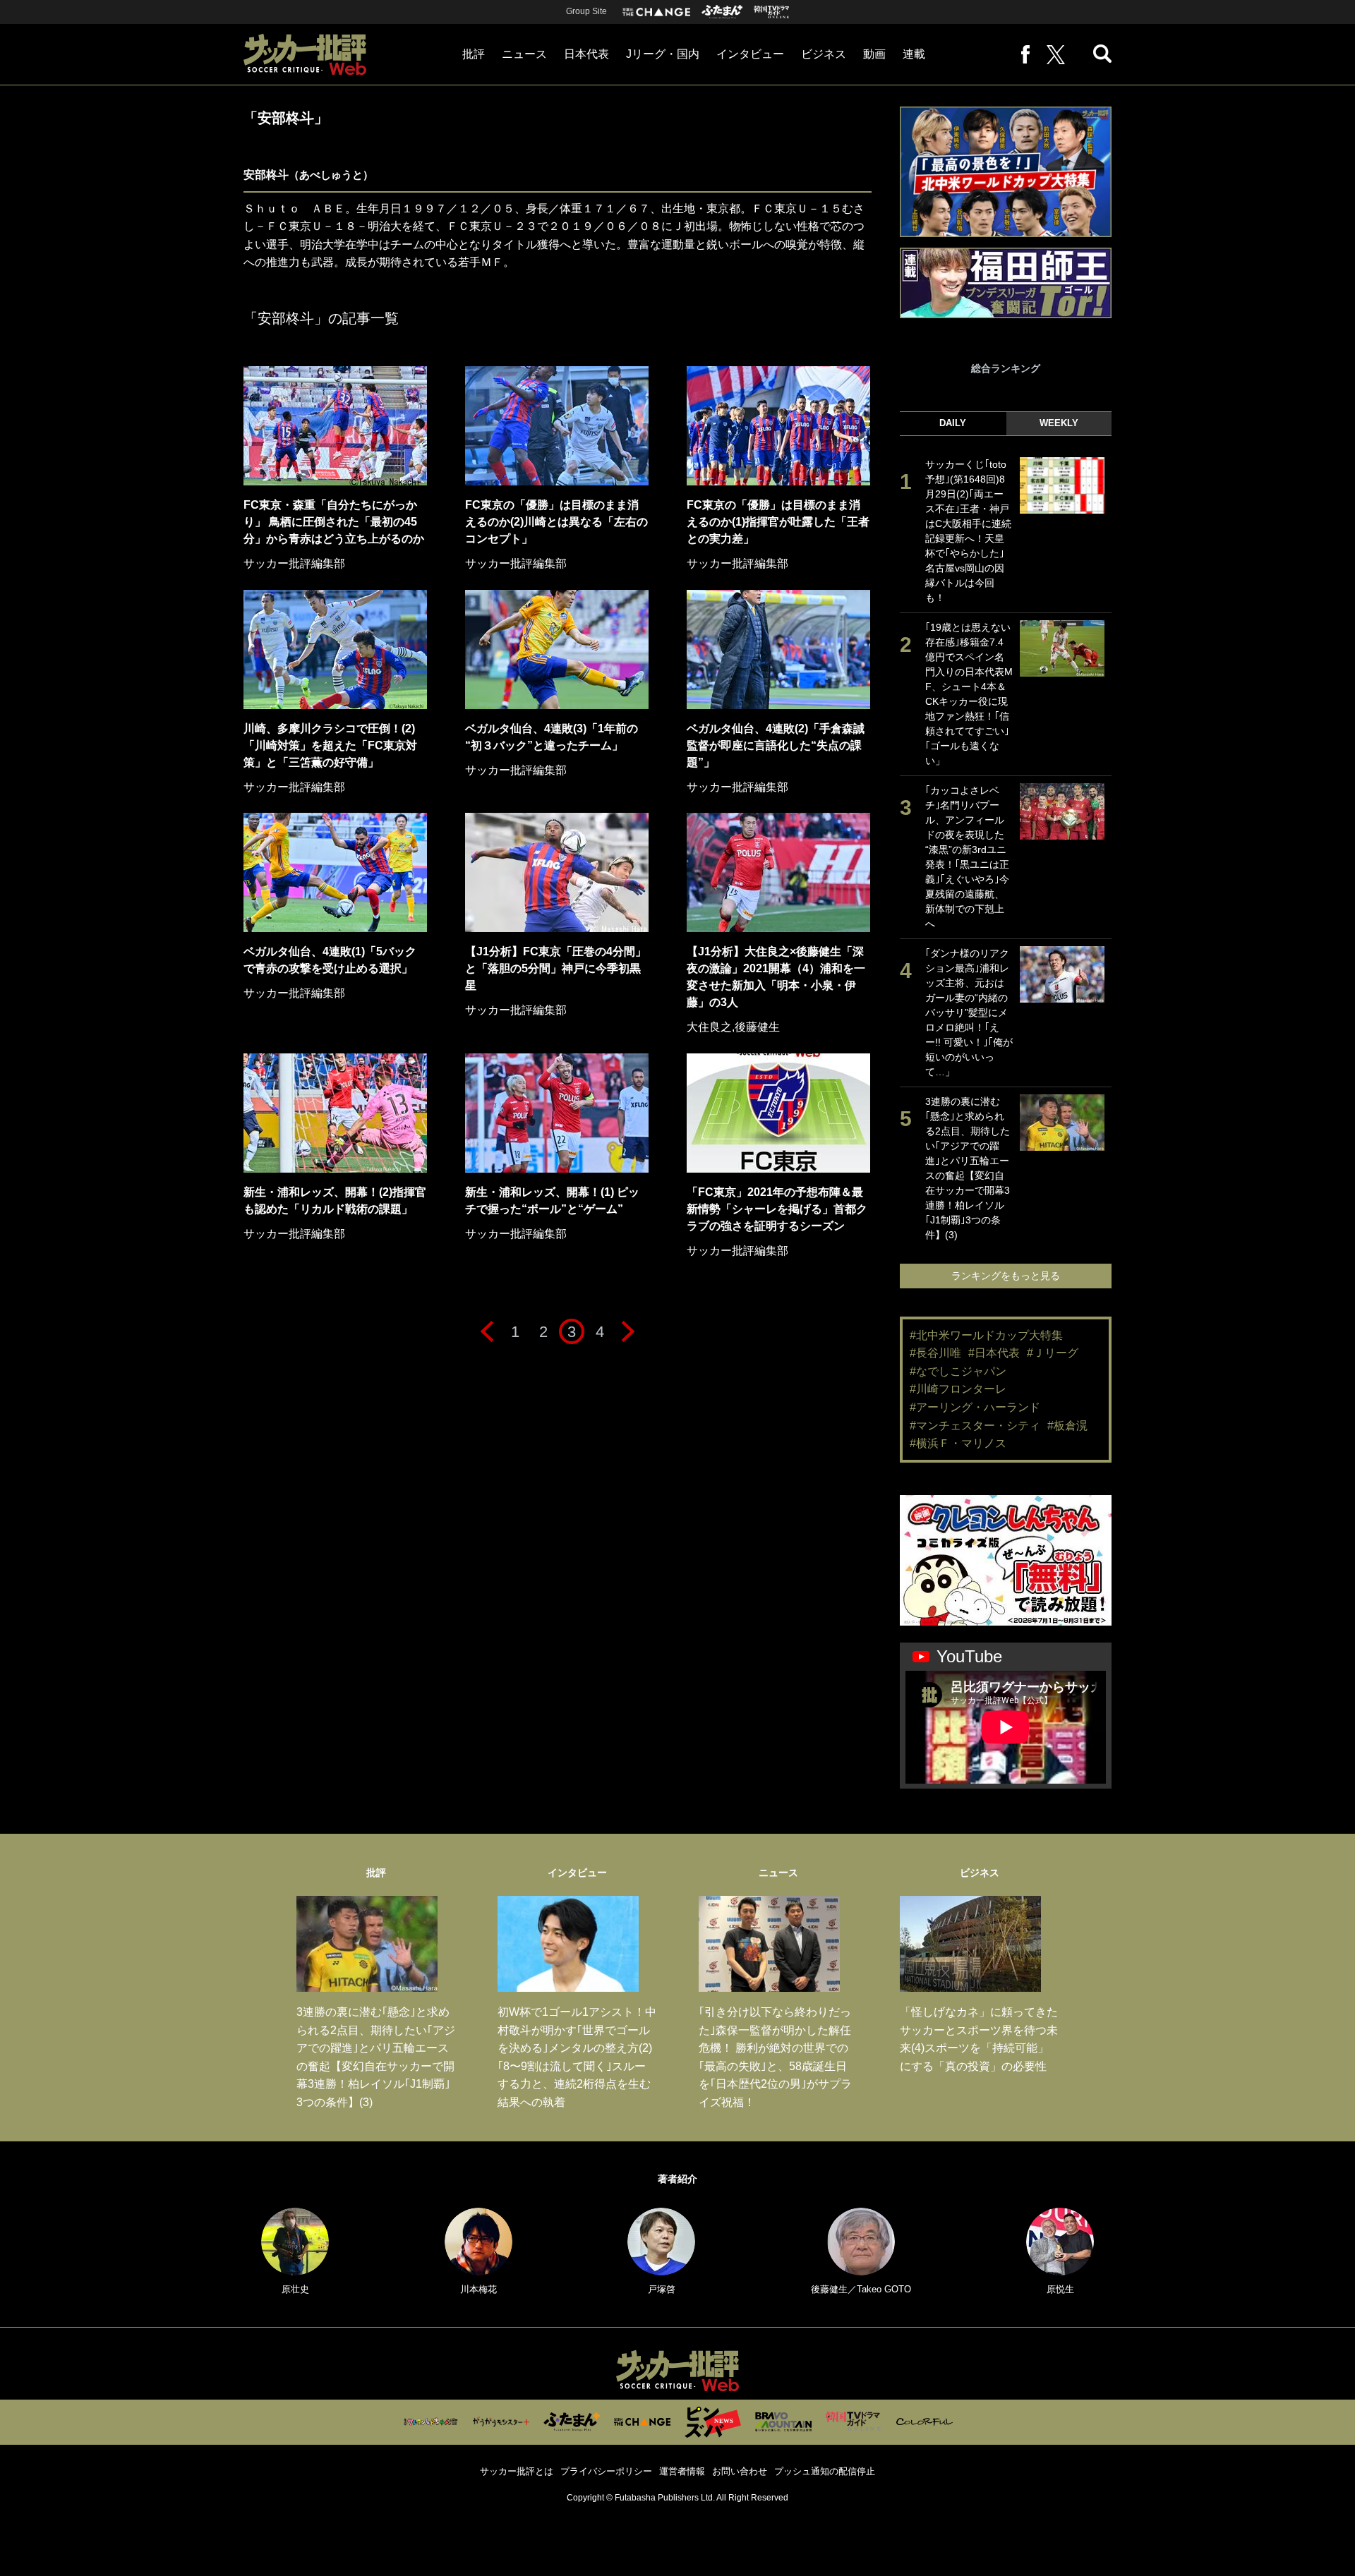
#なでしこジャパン (958, 1371)
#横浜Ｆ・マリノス (958, 1443)
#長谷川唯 (935, 1353)
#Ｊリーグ (1053, 1353)
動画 (874, 54)
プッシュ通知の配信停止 (825, 2471)
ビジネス (824, 54)
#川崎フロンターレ (958, 1389)
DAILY (953, 423)
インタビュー (750, 54)
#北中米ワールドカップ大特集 (986, 1335)
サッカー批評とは (517, 2471)
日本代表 (586, 54)
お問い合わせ (740, 2471)
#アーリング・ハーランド (975, 1407)
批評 (474, 54)
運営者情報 (682, 2471)
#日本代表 (994, 1353)
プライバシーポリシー (606, 2471)
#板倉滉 (1067, 1426)
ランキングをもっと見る (1006, 1276)
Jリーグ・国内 (663, 54)
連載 (914, 54)
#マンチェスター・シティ (975, 1426)
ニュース (524, 54)
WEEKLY (1059, 423)
